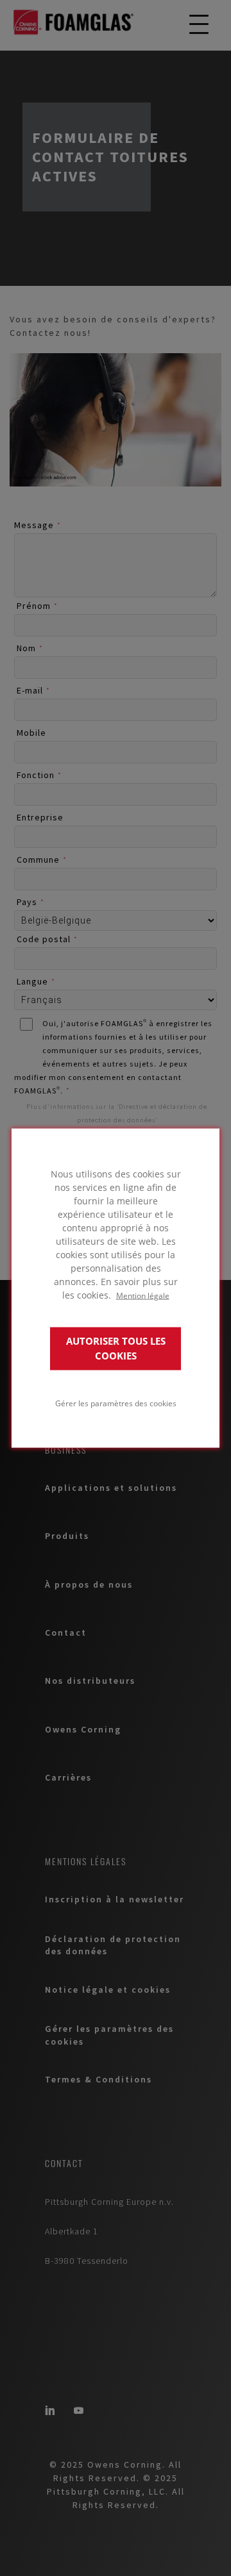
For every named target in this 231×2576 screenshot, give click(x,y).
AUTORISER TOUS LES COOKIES (116, 1349)
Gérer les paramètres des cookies (116, 1403)
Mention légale (143, 1295)
